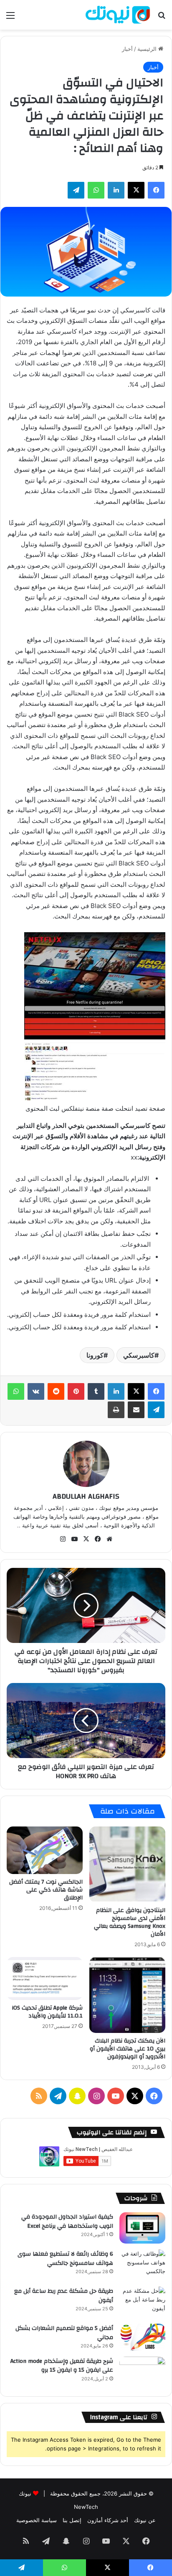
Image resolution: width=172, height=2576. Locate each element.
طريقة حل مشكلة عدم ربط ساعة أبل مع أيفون (64, 2296)
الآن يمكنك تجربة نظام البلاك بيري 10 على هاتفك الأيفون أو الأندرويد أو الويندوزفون (128, 2049)
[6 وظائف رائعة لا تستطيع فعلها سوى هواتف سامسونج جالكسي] (142, 2265)
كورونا (95, 1355)
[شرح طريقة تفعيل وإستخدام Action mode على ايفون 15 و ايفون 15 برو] (142, 2372)
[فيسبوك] (156, 1391)
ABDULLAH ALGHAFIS (86, 1496)
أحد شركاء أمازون (108, 2520)
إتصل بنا (72, 2520)
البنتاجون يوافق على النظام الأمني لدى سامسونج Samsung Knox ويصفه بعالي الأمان (130, 1922)
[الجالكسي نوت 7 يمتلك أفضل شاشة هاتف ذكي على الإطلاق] (45, 1850)
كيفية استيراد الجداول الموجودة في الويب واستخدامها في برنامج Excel (67, 2221)
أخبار (127, 49)
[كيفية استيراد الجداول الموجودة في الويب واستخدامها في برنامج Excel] (142, 2228)
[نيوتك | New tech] (118, 15)
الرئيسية (148, 49)
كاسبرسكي (139, 1355)
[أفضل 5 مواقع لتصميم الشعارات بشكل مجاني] (142, 2337)
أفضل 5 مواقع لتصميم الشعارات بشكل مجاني (64, 2333)
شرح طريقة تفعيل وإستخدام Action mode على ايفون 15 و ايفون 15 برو (62, 2366)
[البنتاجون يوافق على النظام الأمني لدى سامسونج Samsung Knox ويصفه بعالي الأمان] (127, 1864)
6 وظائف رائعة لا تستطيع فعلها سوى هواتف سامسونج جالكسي (65, 2259)
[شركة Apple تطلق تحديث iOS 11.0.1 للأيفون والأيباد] (45, 1979)
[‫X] (136, 1391)
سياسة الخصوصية (37, 2520)
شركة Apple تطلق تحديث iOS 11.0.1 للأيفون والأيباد (47, 2012)
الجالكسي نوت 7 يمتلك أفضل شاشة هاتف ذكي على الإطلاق (46, 1890)
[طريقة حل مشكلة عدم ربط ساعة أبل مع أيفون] (142, 2302)
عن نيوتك (145, 2520)
